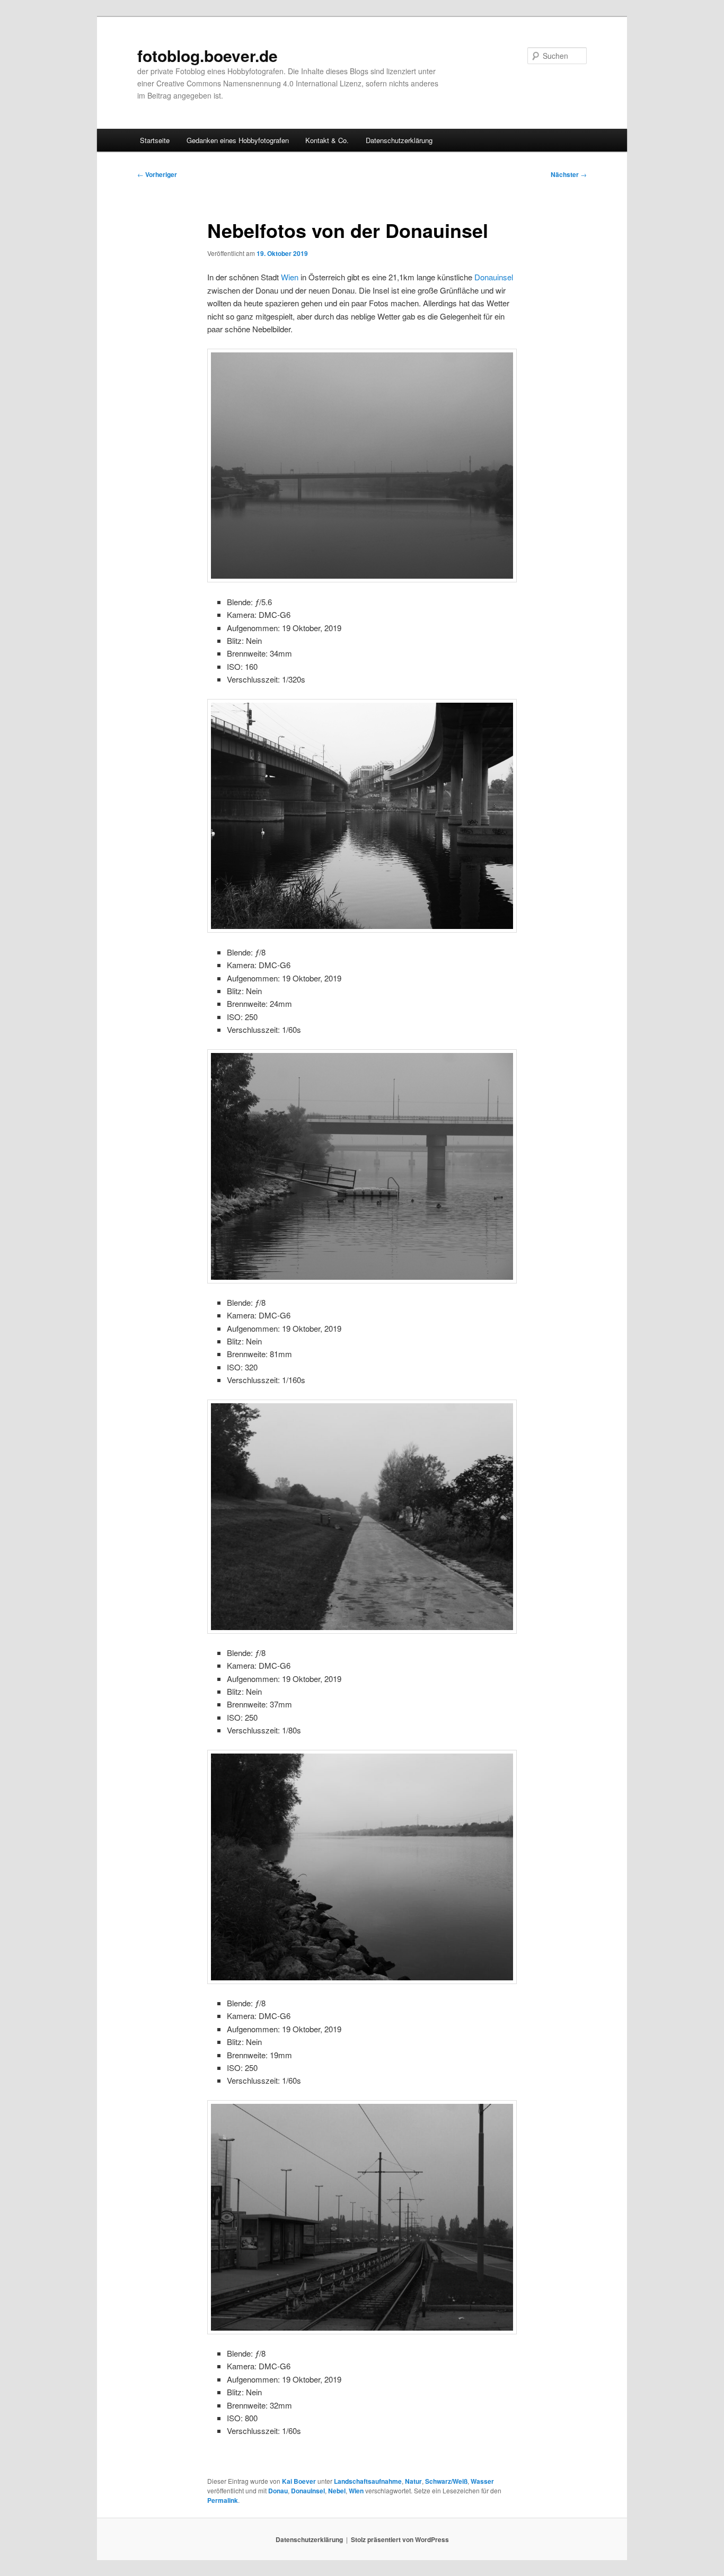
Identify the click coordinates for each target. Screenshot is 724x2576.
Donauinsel (494, 277)
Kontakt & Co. (327, 140)
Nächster (569, 174)
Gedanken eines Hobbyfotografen (238, 140)
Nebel (337, 2491)
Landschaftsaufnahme (368, 2481)
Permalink (223, 2500)
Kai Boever (299, 2481)
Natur (413, 2481)
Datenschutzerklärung (399, 140)
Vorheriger (157, 174)
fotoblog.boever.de (208, 55)
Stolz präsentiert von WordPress (400, 2539)
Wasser (482, 2481)
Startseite (155, 140)
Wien (290, 277)
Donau (278, 2491)
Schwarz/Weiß (446, 2481)
